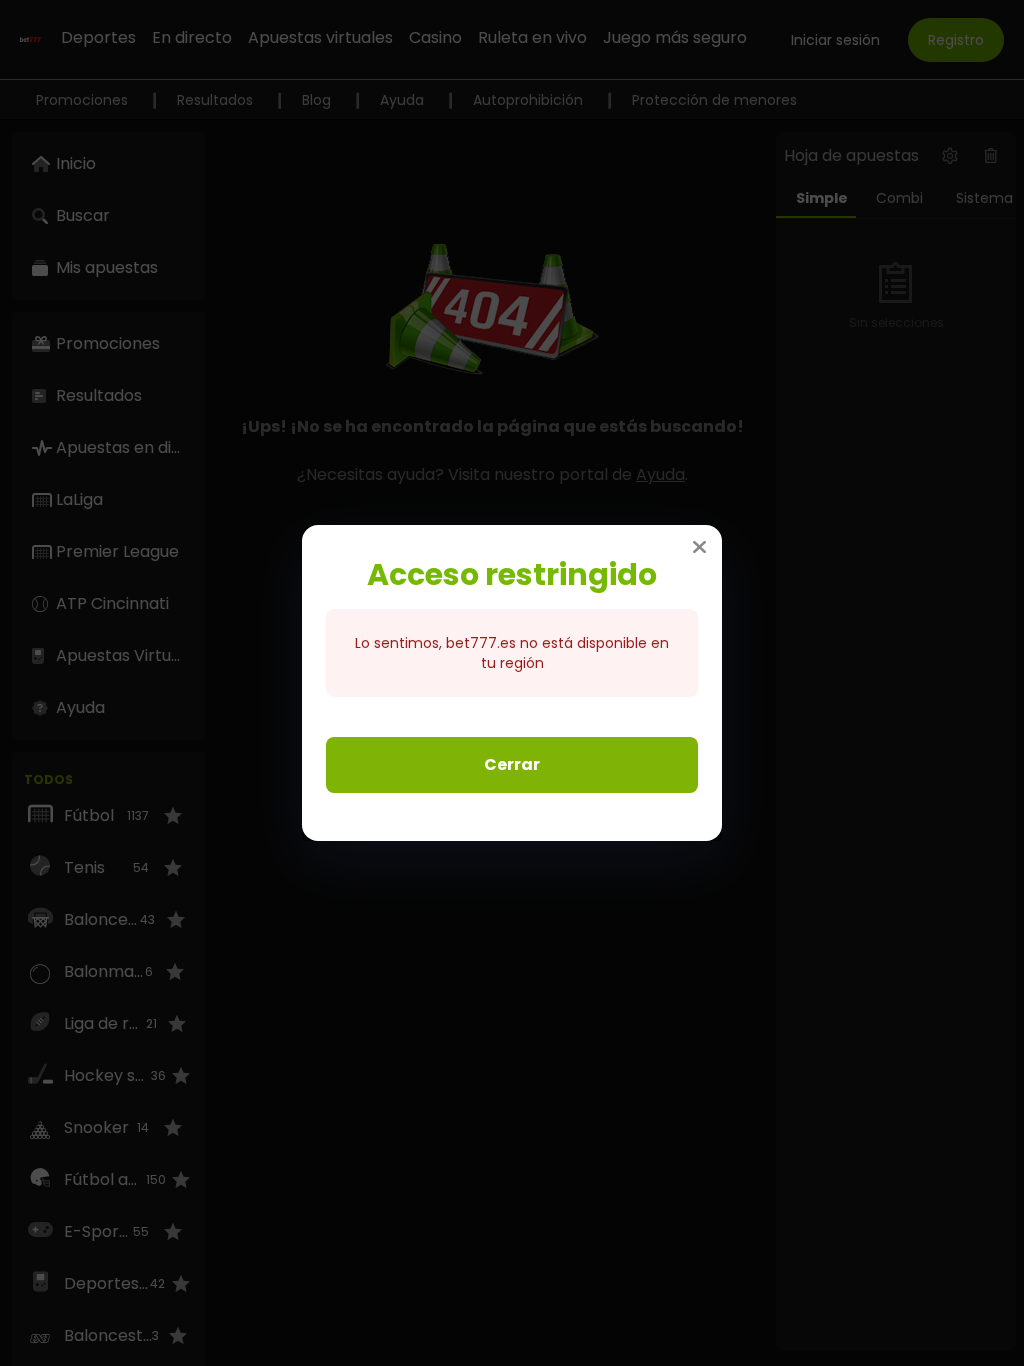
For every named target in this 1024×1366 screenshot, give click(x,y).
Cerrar (512, 764)
